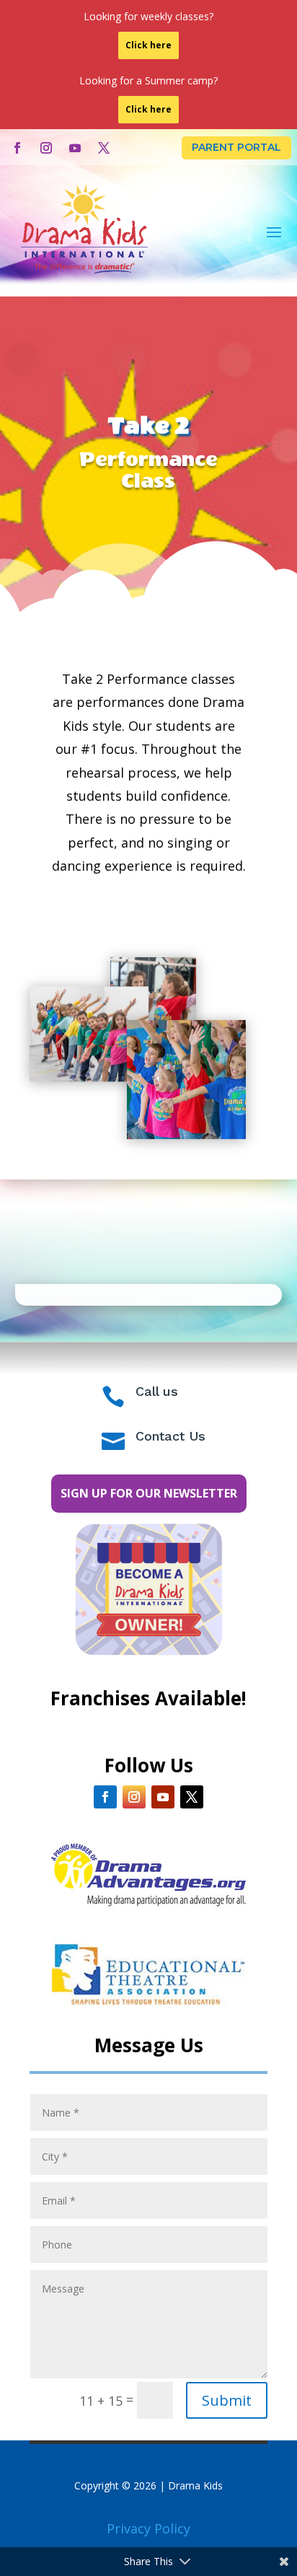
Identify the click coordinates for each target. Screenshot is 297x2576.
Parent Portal (236, 147)
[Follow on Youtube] (75, 148)
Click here (148, 45)
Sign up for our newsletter (149, 1493)
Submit (227, 2400)
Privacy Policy (148, 2528)
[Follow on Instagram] (46, 148)
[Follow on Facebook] (17, 148)
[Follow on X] (104, 148)
